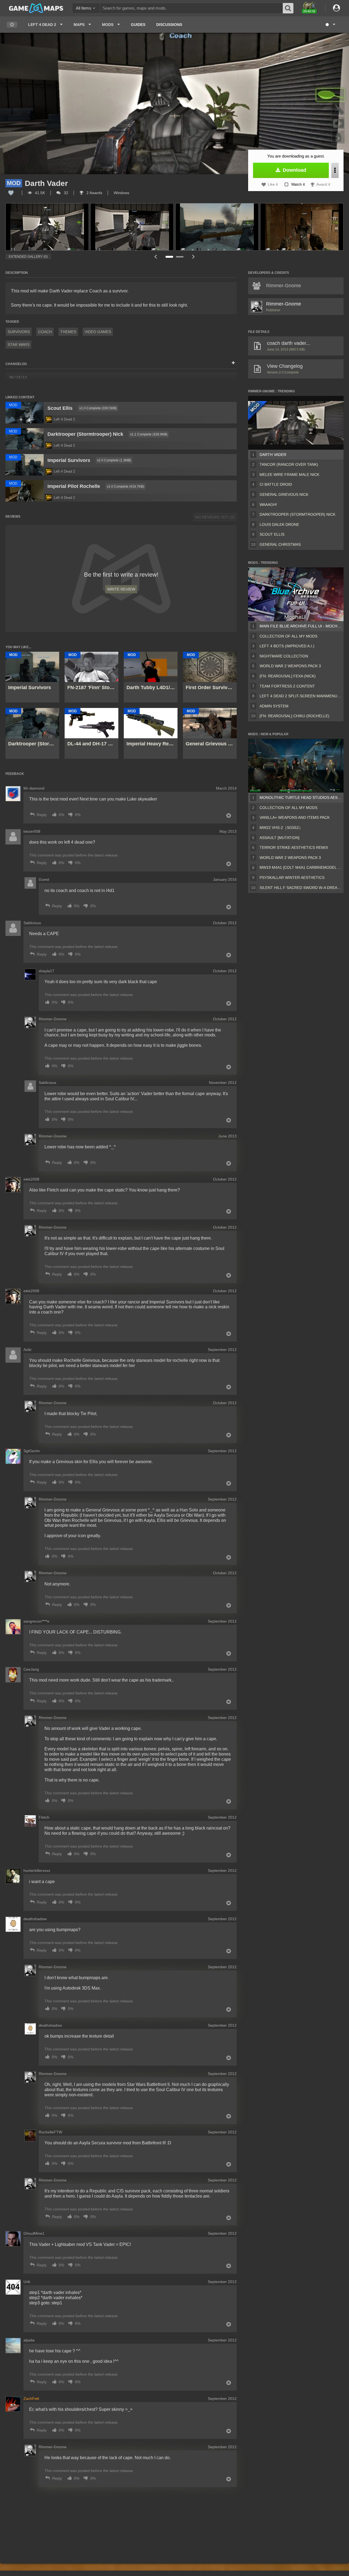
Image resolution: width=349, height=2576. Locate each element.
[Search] (288, 8)
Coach (45, 332)
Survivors (19, 332)
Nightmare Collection (284, 656)
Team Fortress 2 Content (287, 686)
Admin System (274, 706)
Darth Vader (273, 455)
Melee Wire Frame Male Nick (289, 475)
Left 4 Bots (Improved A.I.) (287, 646)
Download (294, 170)
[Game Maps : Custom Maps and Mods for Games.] (36, 8)
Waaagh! (268, 505)
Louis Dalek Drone (279, 524)
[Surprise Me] (330, 25)
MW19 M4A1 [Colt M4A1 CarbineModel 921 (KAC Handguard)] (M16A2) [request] (300, 867)
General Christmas (280, 544)
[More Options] (335, 170)
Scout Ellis (272, 534)
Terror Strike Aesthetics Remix (294, 847)
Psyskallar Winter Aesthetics (292, 878)
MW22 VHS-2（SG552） (281, 828)
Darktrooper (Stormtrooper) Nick (297, 514)
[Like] (11, 193)
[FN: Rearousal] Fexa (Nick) (288, 676)
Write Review (121, 589)
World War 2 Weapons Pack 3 (290, 666)
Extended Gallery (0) (28, 257)
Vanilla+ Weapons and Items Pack (295, 817)
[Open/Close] (233, 363)
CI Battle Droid (276, 484)
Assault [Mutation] (279, 838)
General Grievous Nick (284, 494)
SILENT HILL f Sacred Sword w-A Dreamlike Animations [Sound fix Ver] (300, 888)
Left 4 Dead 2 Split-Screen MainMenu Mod (300, 696)
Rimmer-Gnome (284, 304)
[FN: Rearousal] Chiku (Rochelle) (294, 716)
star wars (19, 345)
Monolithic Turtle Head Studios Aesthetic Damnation (300, 798)
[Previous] (155, 257)
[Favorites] (12, 25)
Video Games (98, 332)
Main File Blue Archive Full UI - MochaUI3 (300, 626)
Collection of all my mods (288, 636)
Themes (68, 332)
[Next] (194, 257)
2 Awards (94, 193)
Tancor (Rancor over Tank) (289, 464)
